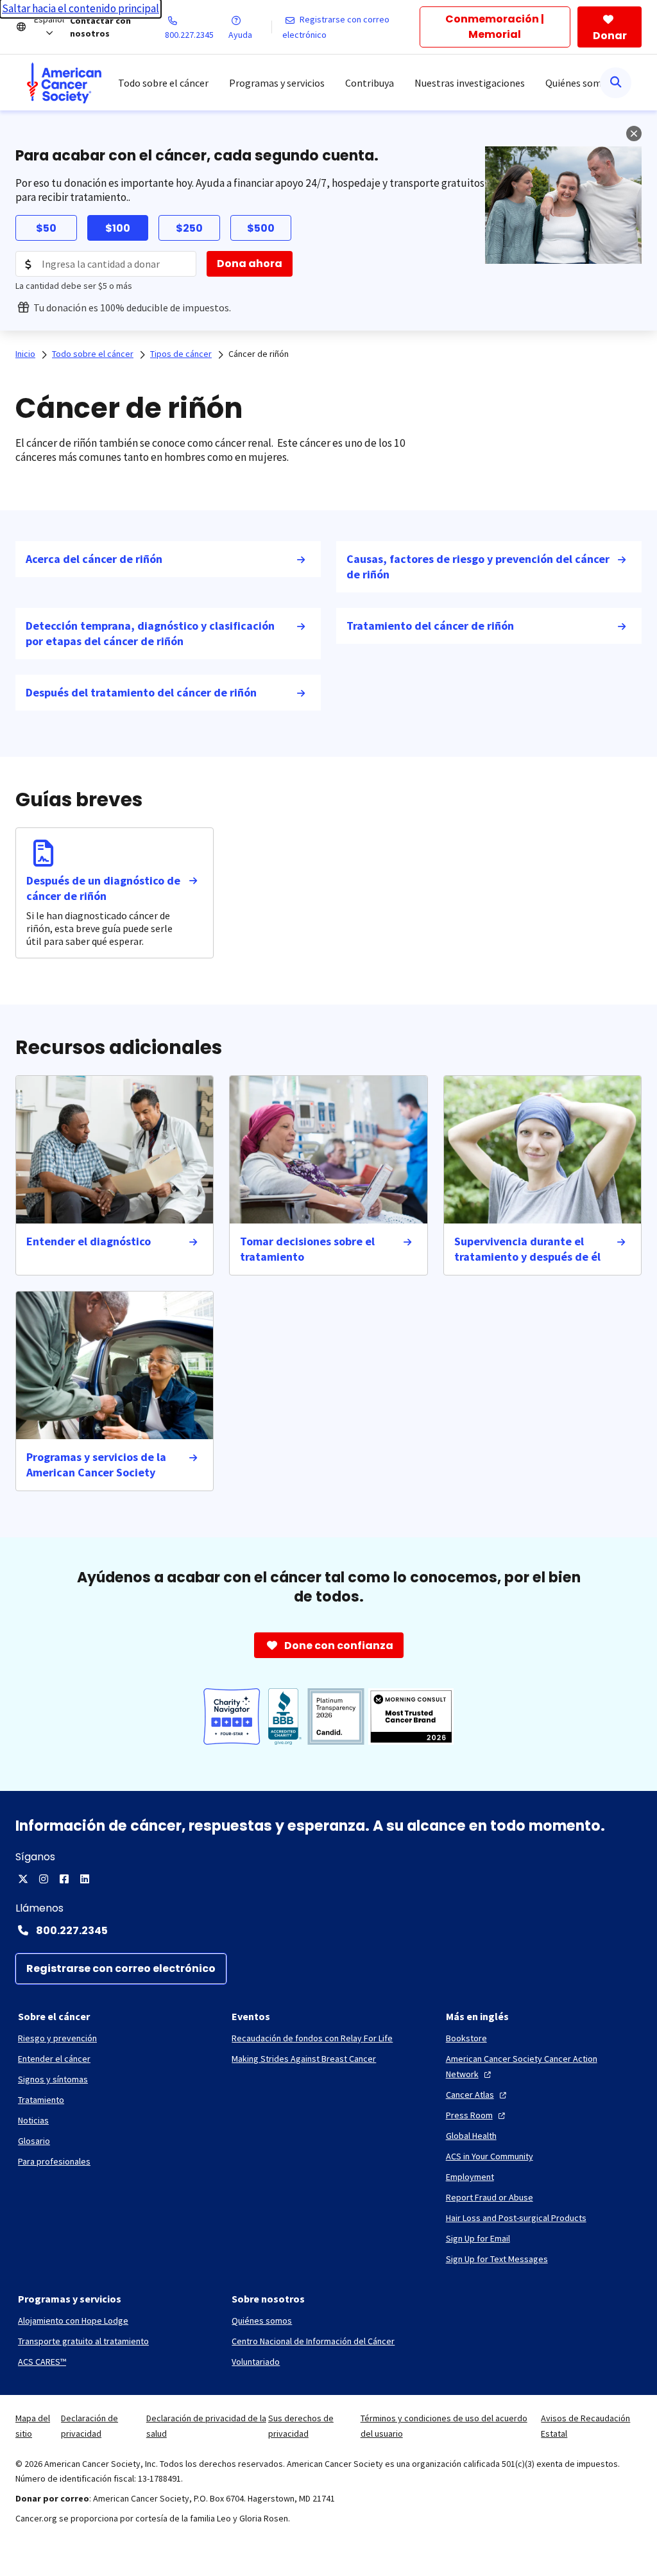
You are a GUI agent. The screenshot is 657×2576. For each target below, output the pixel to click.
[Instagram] (44, 1879)
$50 (46, 228)
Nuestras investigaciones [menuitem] (470, 83)
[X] (23, 1879)
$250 (189, 228)
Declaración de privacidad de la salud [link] (206, 2426)
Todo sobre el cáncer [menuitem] (163, 83)
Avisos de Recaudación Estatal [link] (585, 2426)
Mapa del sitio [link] (33, 2426)
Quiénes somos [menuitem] (579, 83)
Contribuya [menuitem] (370, 83)
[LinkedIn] (85, 1879)
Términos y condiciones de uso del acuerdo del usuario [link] (444, 2426)
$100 (118, 228)
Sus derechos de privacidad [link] (301, 2426)
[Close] (634, 134)
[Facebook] (64, 1879)
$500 (261, 228)
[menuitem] (64, 83)
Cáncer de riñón (259, 354)
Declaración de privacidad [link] (90, 2426)
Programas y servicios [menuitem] (277, 83)
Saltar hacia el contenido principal (81, 8)
